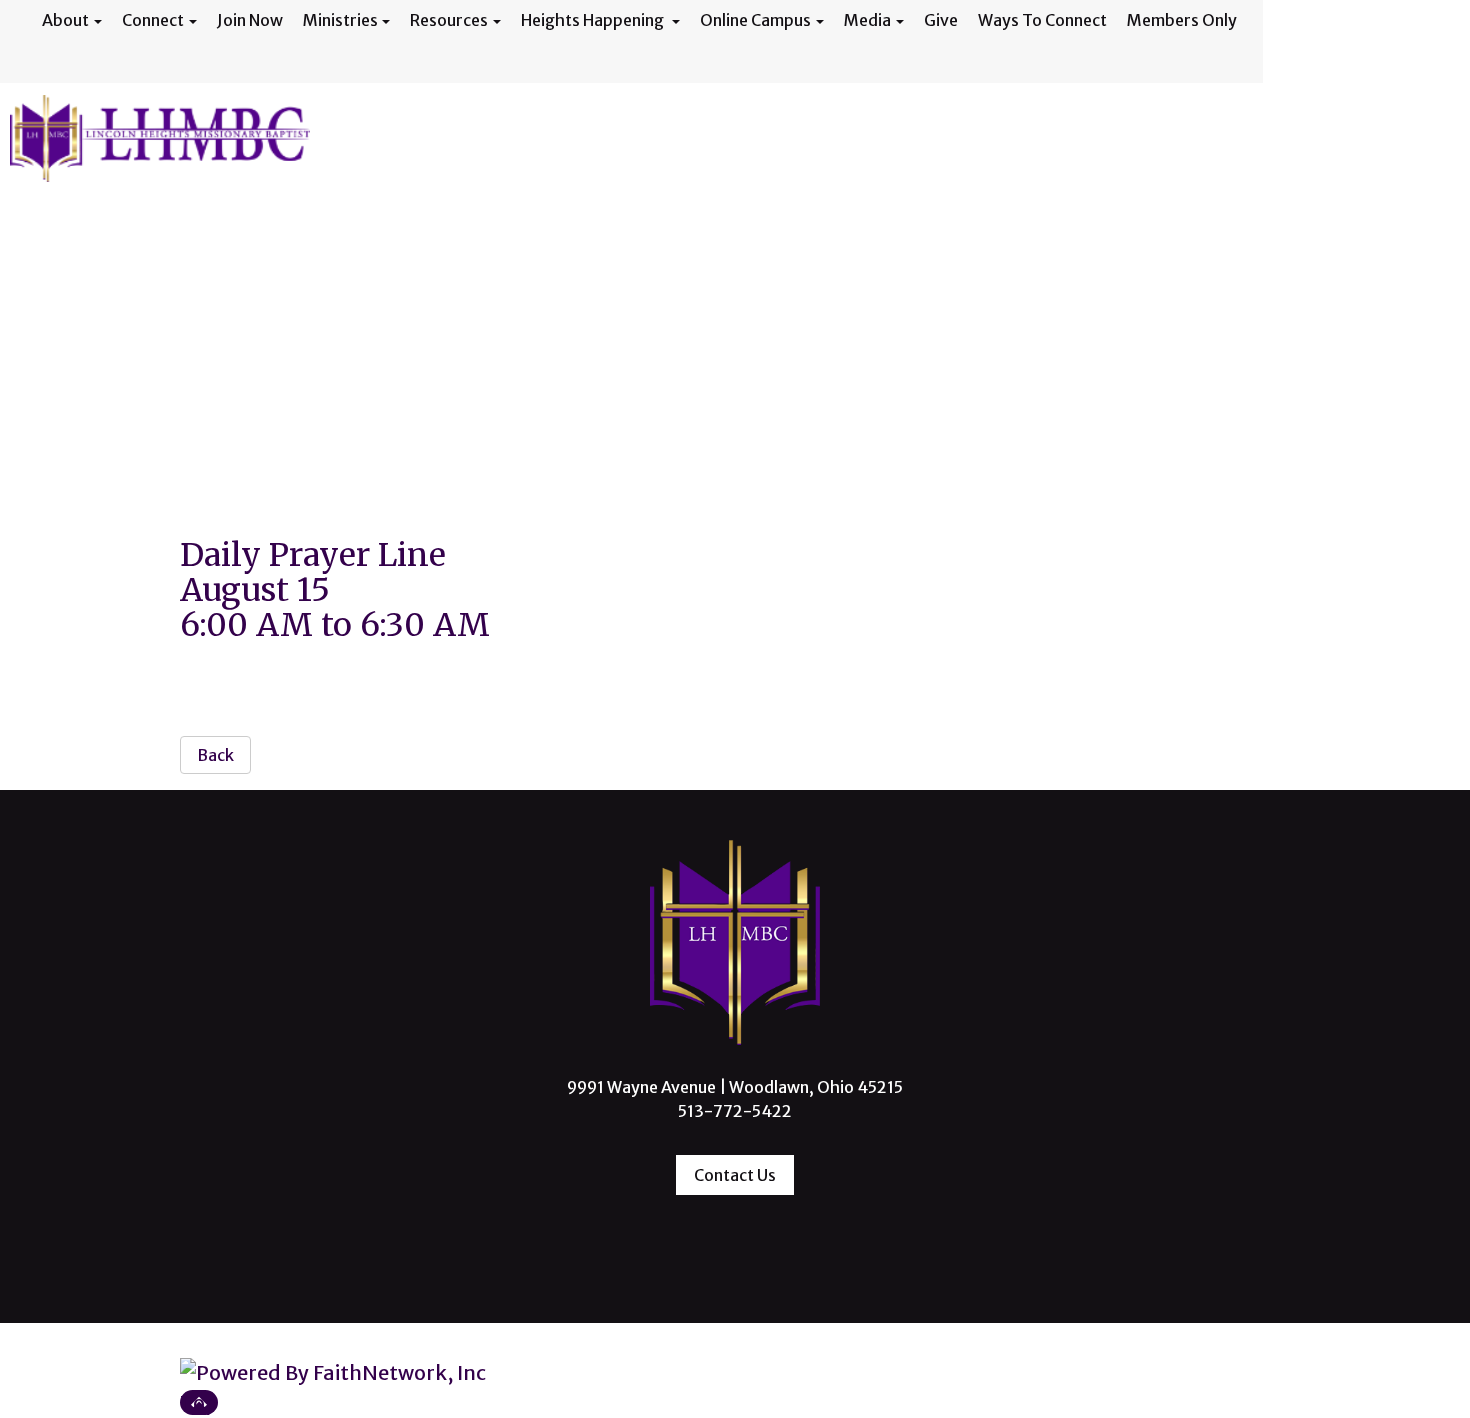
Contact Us (735, 1175)
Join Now (250, 20)
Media (867, 20)
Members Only (1182, 20)
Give (941, 20)
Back (215, 755)
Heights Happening (594, 20)
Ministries (340, 20)
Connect (153, 20)
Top (199, 1402)
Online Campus (755, 20)
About (65, 20)
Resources (449, 20)
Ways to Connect (1042, 20)
